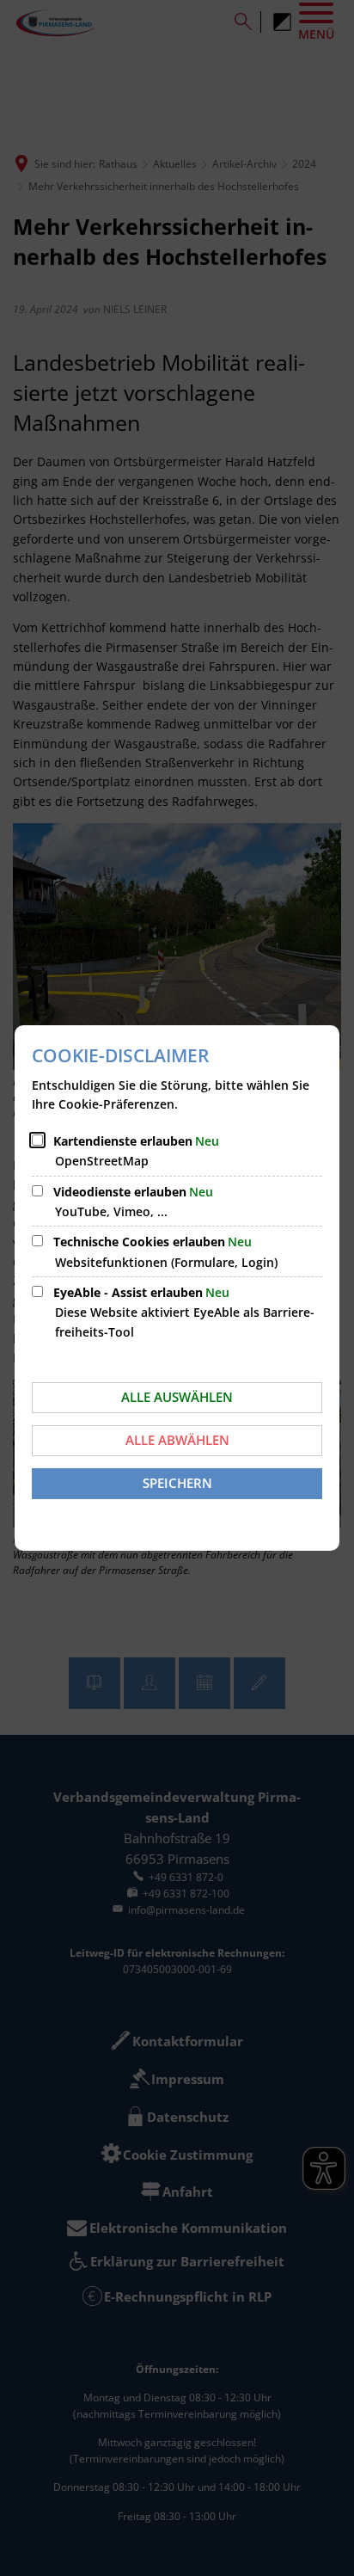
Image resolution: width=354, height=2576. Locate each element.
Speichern (177, 1483)
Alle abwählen (177, 1440)
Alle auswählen (177, 1397)
